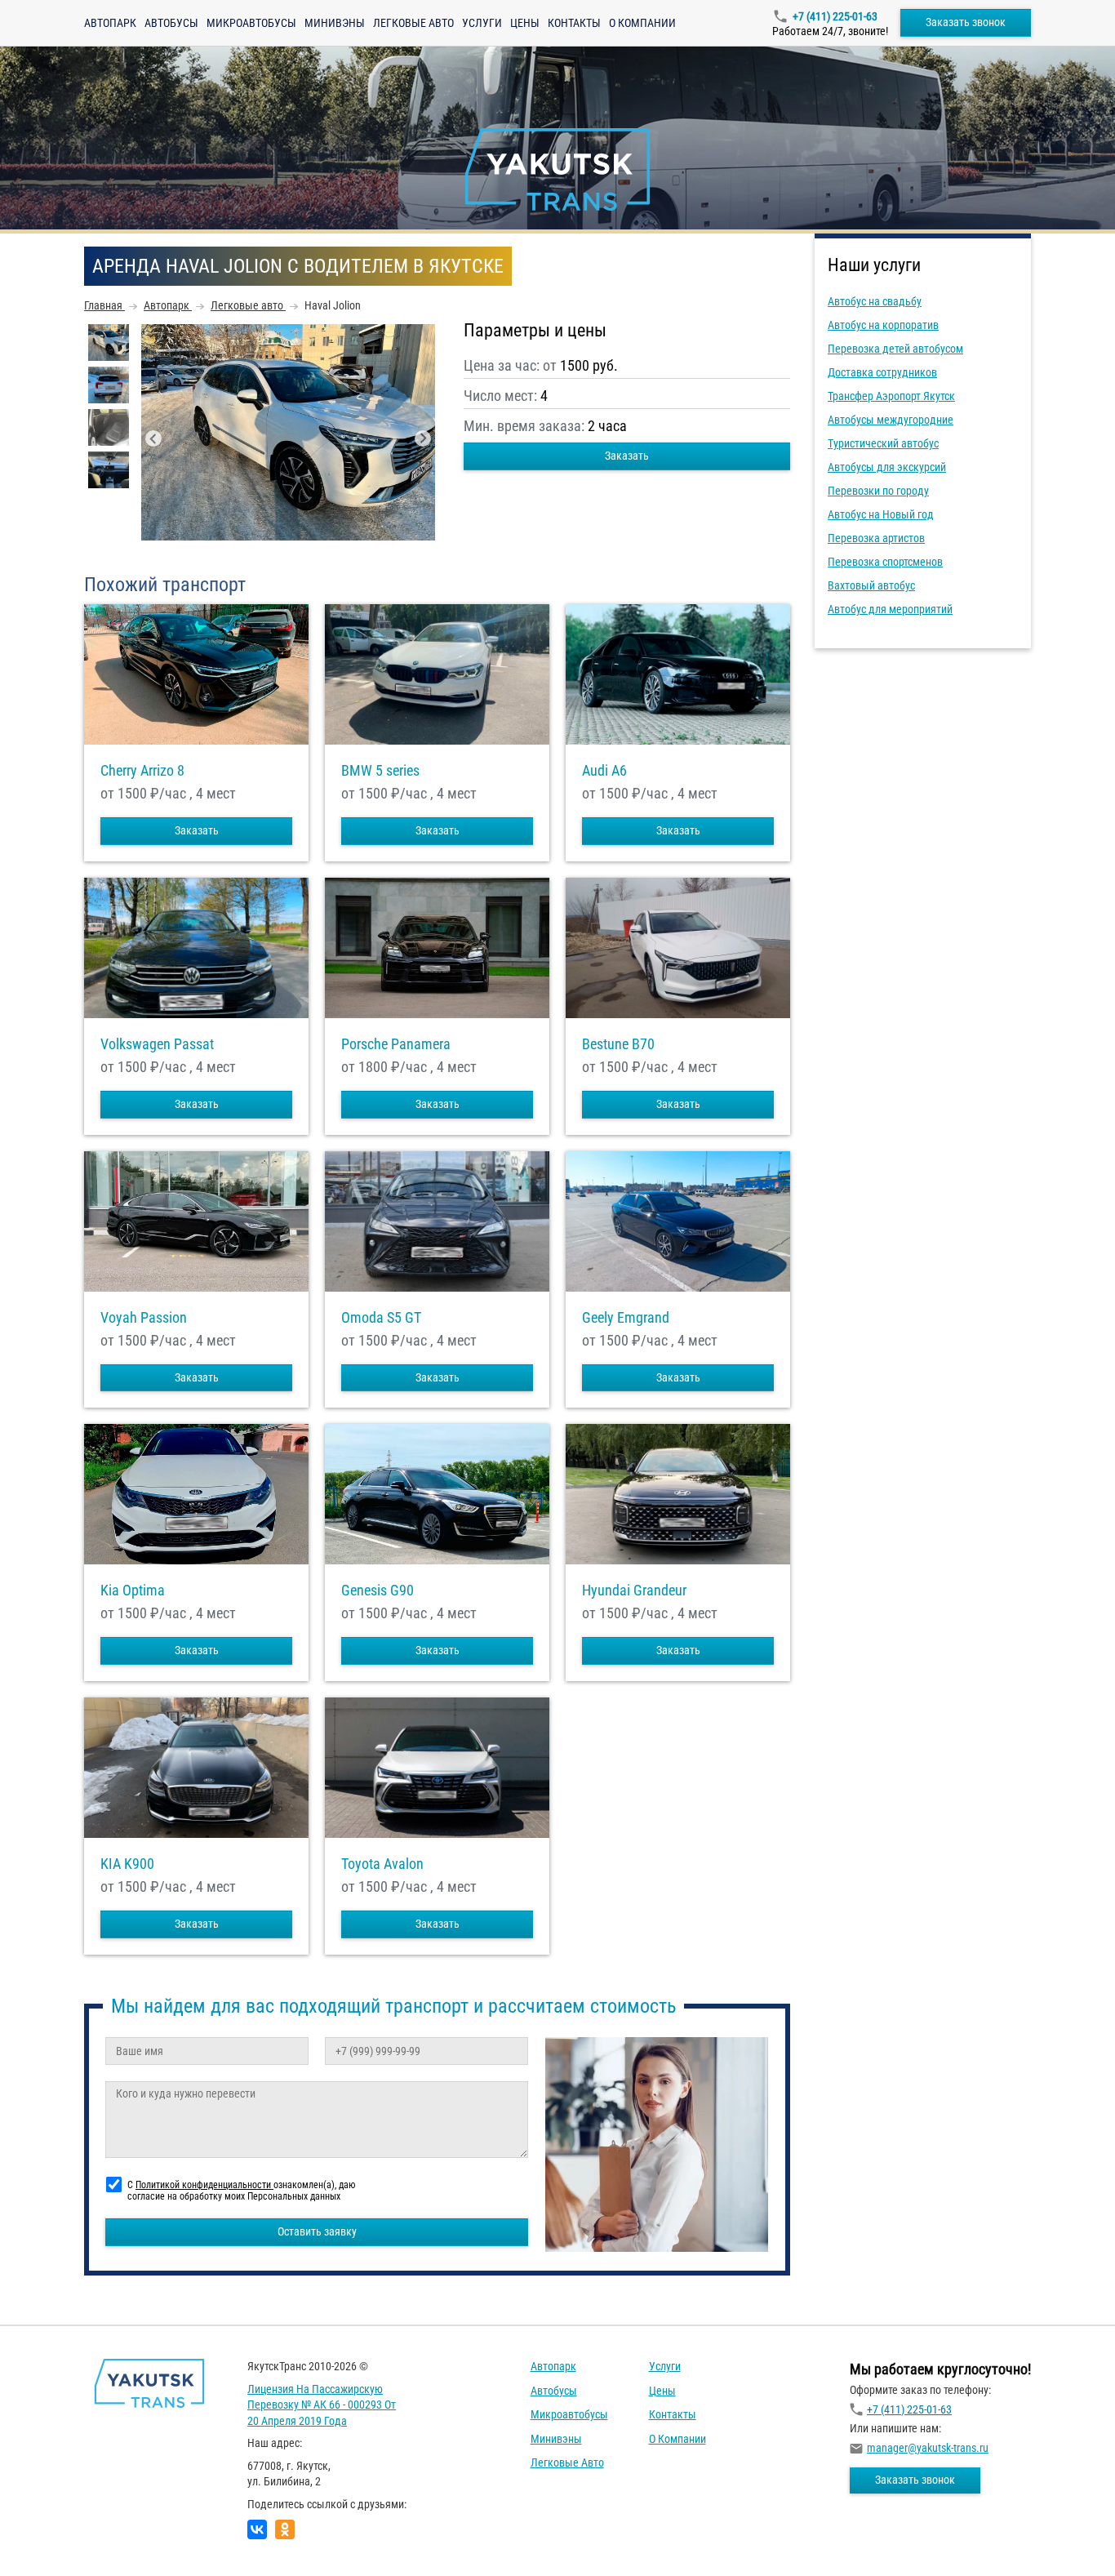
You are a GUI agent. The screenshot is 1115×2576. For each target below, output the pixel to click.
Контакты (574, 23)
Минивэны (335, 23)
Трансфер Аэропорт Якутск (891, 396)
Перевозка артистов (876, 538)
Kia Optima (133, 1591)
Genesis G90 (378, 1591)
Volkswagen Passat (157, 1044)
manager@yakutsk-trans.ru (928, 2448)
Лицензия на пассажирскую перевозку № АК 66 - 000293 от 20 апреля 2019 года (322, 2405)
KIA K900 (127, 1864)
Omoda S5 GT (381, 1318)
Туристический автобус (883, 443)
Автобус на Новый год (881, 514)
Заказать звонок (966, 22)
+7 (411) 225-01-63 (835, 16)
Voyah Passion (144, 1318)
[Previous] (153, 438)
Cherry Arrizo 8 (142, 771)
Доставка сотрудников (882, 372)
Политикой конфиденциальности (204, 2185)
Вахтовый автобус (871, 585)
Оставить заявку (317, 2231)
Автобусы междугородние (891, 420)
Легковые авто (413, 23)
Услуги (482, 23)
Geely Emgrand (626, 1318)
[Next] (423, 438)
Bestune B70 (618, 1044)
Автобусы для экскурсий (887, 467)
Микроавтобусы (251, 23)
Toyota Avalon (382, 1864)
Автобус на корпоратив (883, 325)
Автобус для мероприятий (890, 609)
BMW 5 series (380, 771)
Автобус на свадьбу (875, 301)
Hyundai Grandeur (634, 1591)
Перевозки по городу (878, 491)
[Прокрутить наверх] (53, 2538)
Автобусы (171, 23)
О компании (642, 23)
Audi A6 (604, 771)
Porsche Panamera (396, 1044)
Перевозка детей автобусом (895, 349)
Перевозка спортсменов (885, 562)
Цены (525, 23)
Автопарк (110, 23)
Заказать (627, 456)
